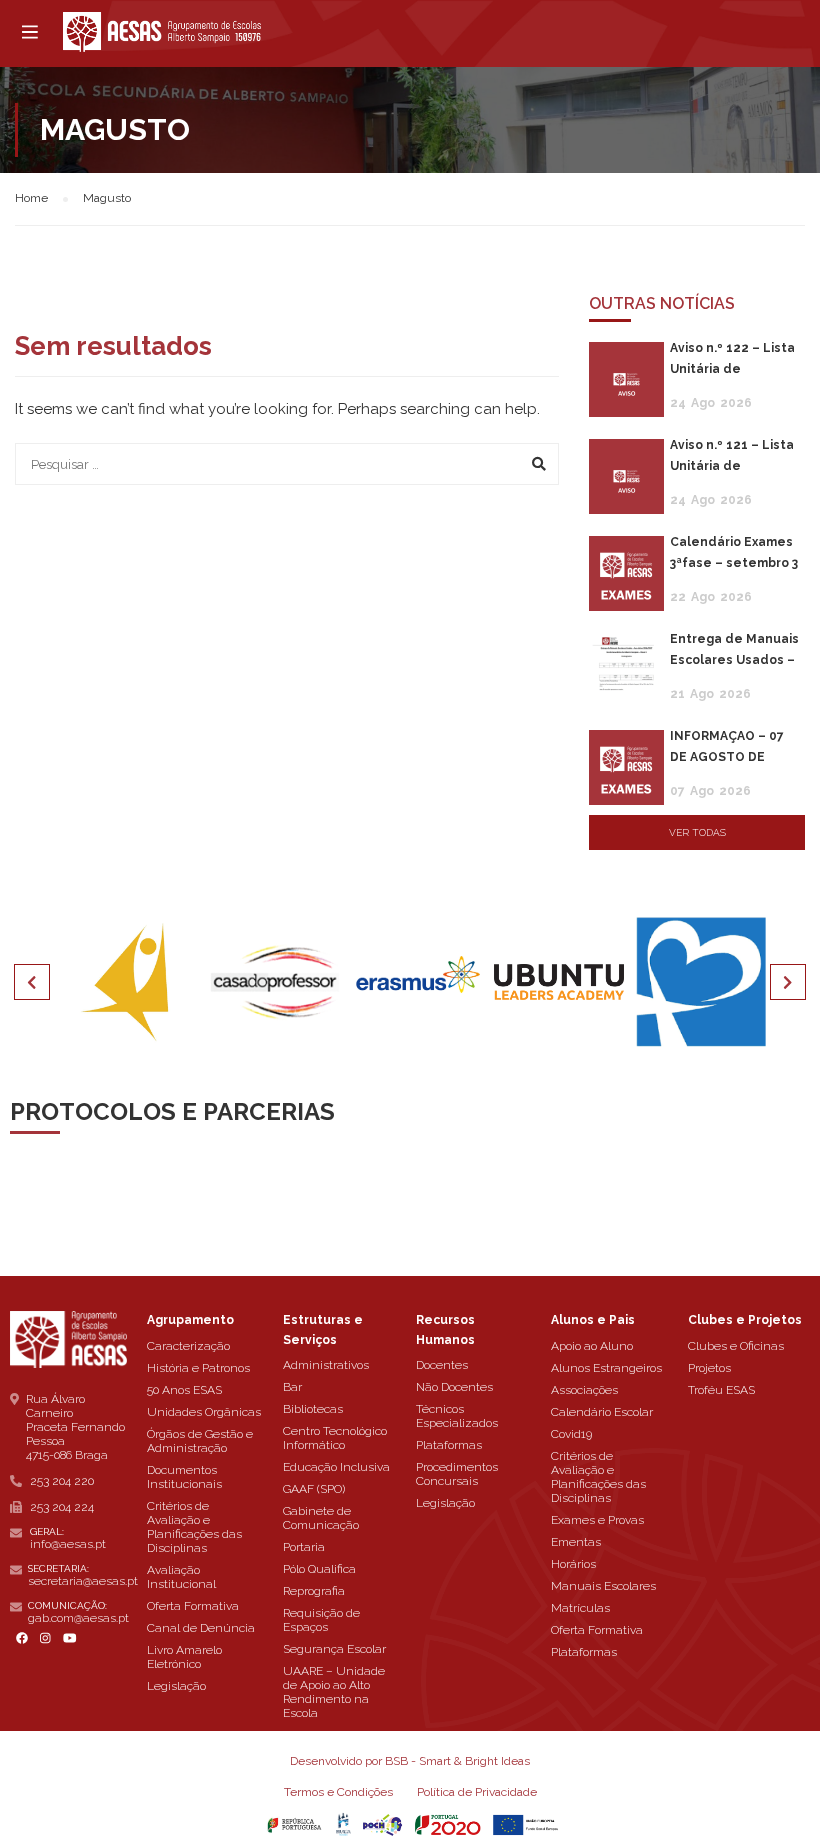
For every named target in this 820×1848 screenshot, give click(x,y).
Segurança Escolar (334, 1649)
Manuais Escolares (603, 1586)
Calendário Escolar (602, 1412)
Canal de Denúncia (201, 1628)
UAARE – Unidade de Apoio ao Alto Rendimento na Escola (334, 1692)
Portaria (304, 1547)
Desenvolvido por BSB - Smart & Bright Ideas (410, 1761)
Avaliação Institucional (181, 1577)
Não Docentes (454, 1387)
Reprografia (314, 1591)
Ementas (576, 1542)
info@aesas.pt (68, 1544)
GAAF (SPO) (314, 1489)
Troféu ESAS (721, 1390)
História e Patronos (198, 1368)
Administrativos (326, 1365)
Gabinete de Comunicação (321, 1518)
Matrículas (580, 1608)
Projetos (709, 1368)
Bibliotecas (313, 1409)
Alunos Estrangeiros (606, 1368)
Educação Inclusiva (336, 1467)
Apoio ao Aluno (592, 1346)
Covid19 (571, 1434)
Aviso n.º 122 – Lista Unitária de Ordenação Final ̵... (732, 369)
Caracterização (188, 1346)
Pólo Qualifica (319, 1569)
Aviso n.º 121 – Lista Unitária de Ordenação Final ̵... (732, 466)
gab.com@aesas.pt (78, 1618)
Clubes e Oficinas (736, 1346)
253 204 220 (62, 1481)
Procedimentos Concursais (457, 1474)
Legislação (176, 1686)
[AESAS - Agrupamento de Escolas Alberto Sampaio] (162, 32)
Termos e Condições (338, 1792)
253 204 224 (62, 1507)
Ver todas (697, 832)
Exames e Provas (597, 1520)
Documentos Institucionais (184, 1477)
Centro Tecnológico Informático (335, 1438)
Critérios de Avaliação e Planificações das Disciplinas (194, 1527)
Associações (584, 1390)
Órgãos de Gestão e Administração (200, 1441)
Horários (573, 1564)
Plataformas (449, 1445)
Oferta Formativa (193, 1606)
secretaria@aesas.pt (83, 1581)
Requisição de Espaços (321, 1620)
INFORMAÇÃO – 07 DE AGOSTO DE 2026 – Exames (727, 757)
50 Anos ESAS (184, 1390)
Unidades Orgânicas (204, 1412)
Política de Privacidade (477, 1792)
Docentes (442, 1365)
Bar (292, 1387)
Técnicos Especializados (457, 1416)
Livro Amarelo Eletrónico (184, 1657)
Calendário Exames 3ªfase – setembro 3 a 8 (734, 563)
